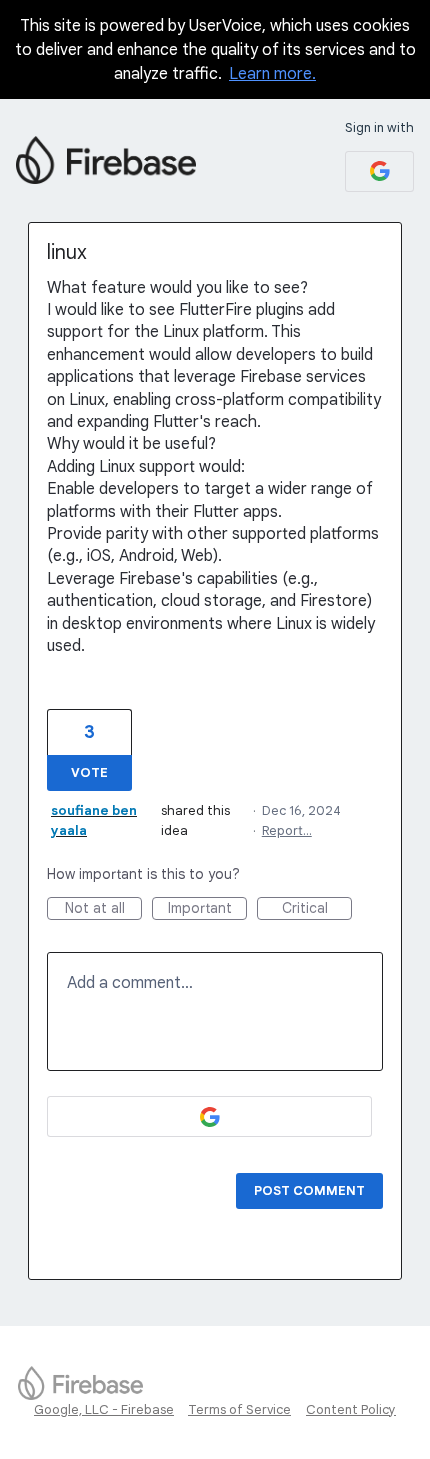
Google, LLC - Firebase (104, 1409)
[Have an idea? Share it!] (106, 160)
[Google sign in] (379, 171)
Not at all (103, 909)
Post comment (309, 1190)
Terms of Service (239, 1409)
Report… (287, 830)
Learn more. (272, 74)
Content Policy (351, 1409)
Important (207, 909)
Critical (317, 909)
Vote (89, 772)
